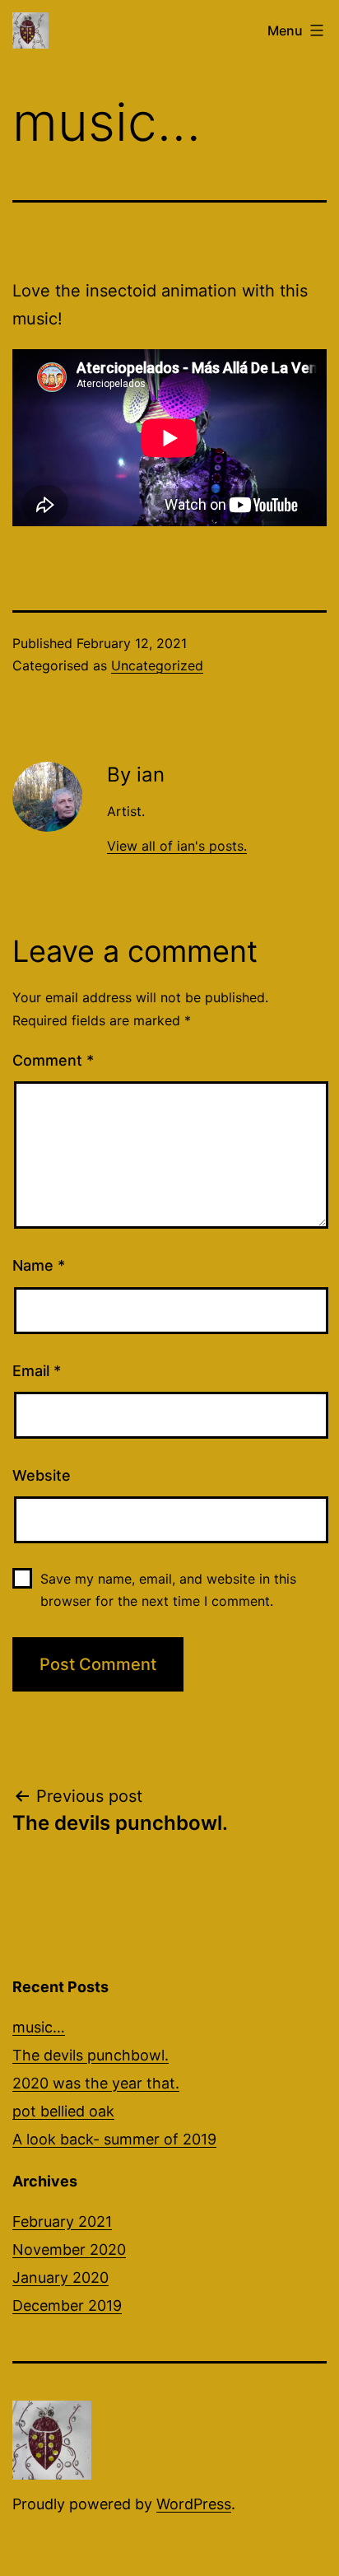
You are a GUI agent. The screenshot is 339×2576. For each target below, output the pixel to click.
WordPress (194, 2504)
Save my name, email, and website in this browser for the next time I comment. (168, 1590)
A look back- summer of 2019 (114, 2139)
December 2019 (67, 2305)
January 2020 (60, 2277)
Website (42, 1475)
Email (37, 1371)
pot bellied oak (63, 2111)
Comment (53, 1060)
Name (39, 1265)
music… (39, 2027)
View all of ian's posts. (177, 846)
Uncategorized (157, 665)
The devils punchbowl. (91, 2055)
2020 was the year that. (96, 2083)
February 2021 (62, 2221)
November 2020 (69, 2249)
